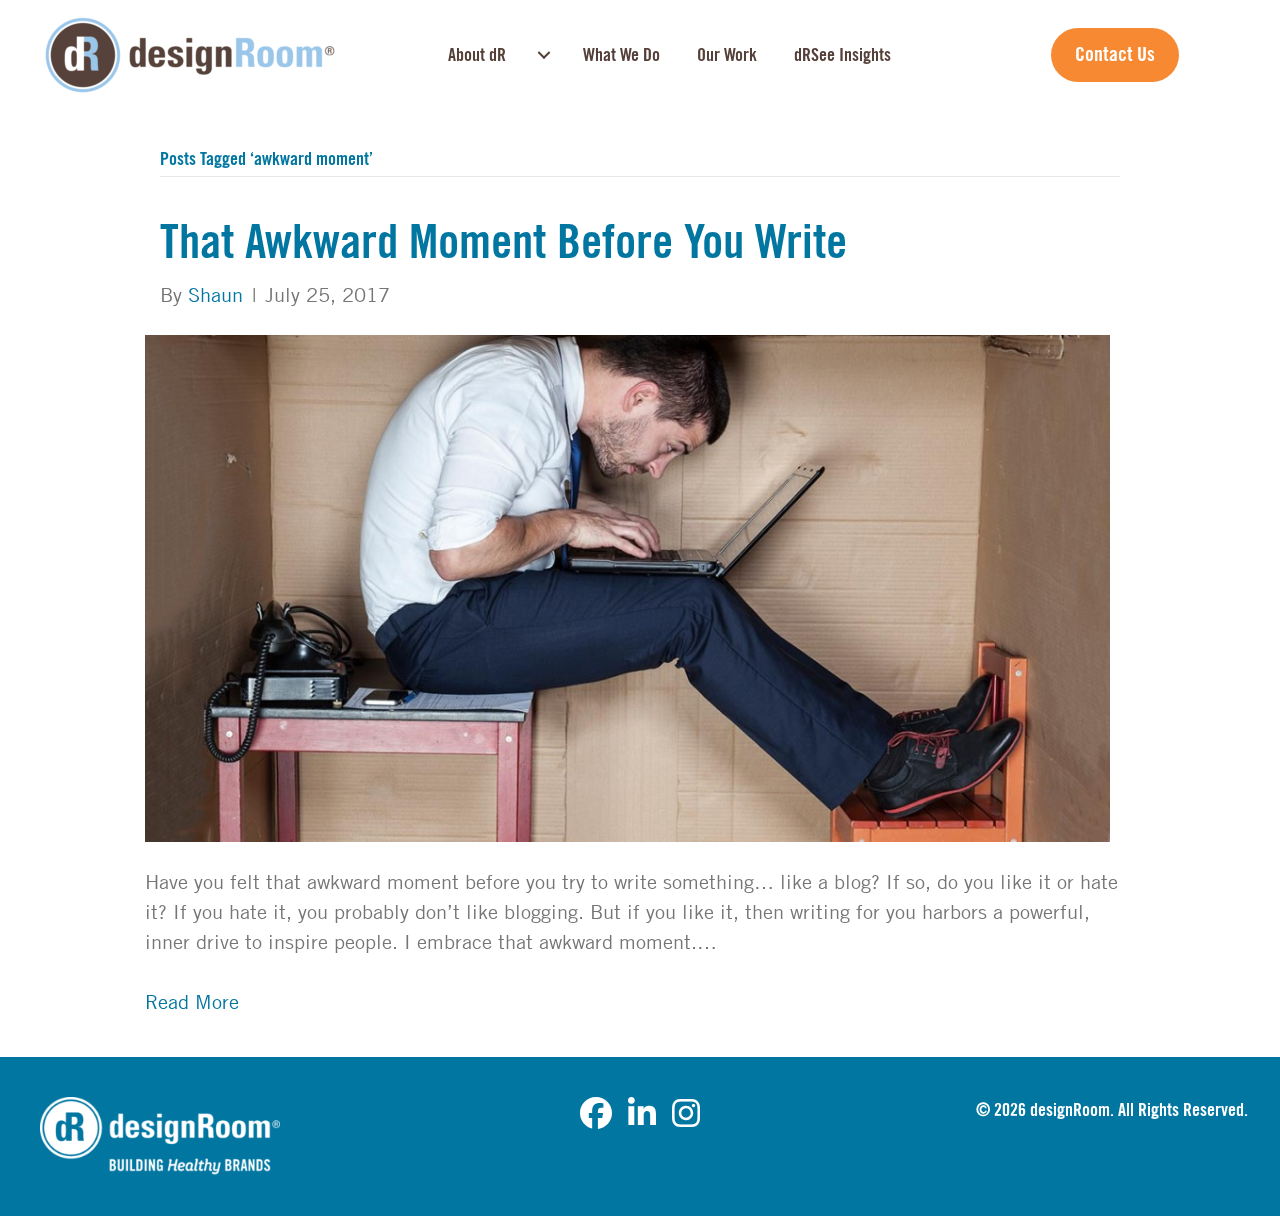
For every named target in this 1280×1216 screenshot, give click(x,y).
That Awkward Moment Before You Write (503, 243)
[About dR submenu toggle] (544, 55)
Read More (192, 1001)
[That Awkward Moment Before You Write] (627, 586)
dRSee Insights (842, 55)
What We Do (621, 55)
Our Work (727, 55)
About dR (477, 55)
